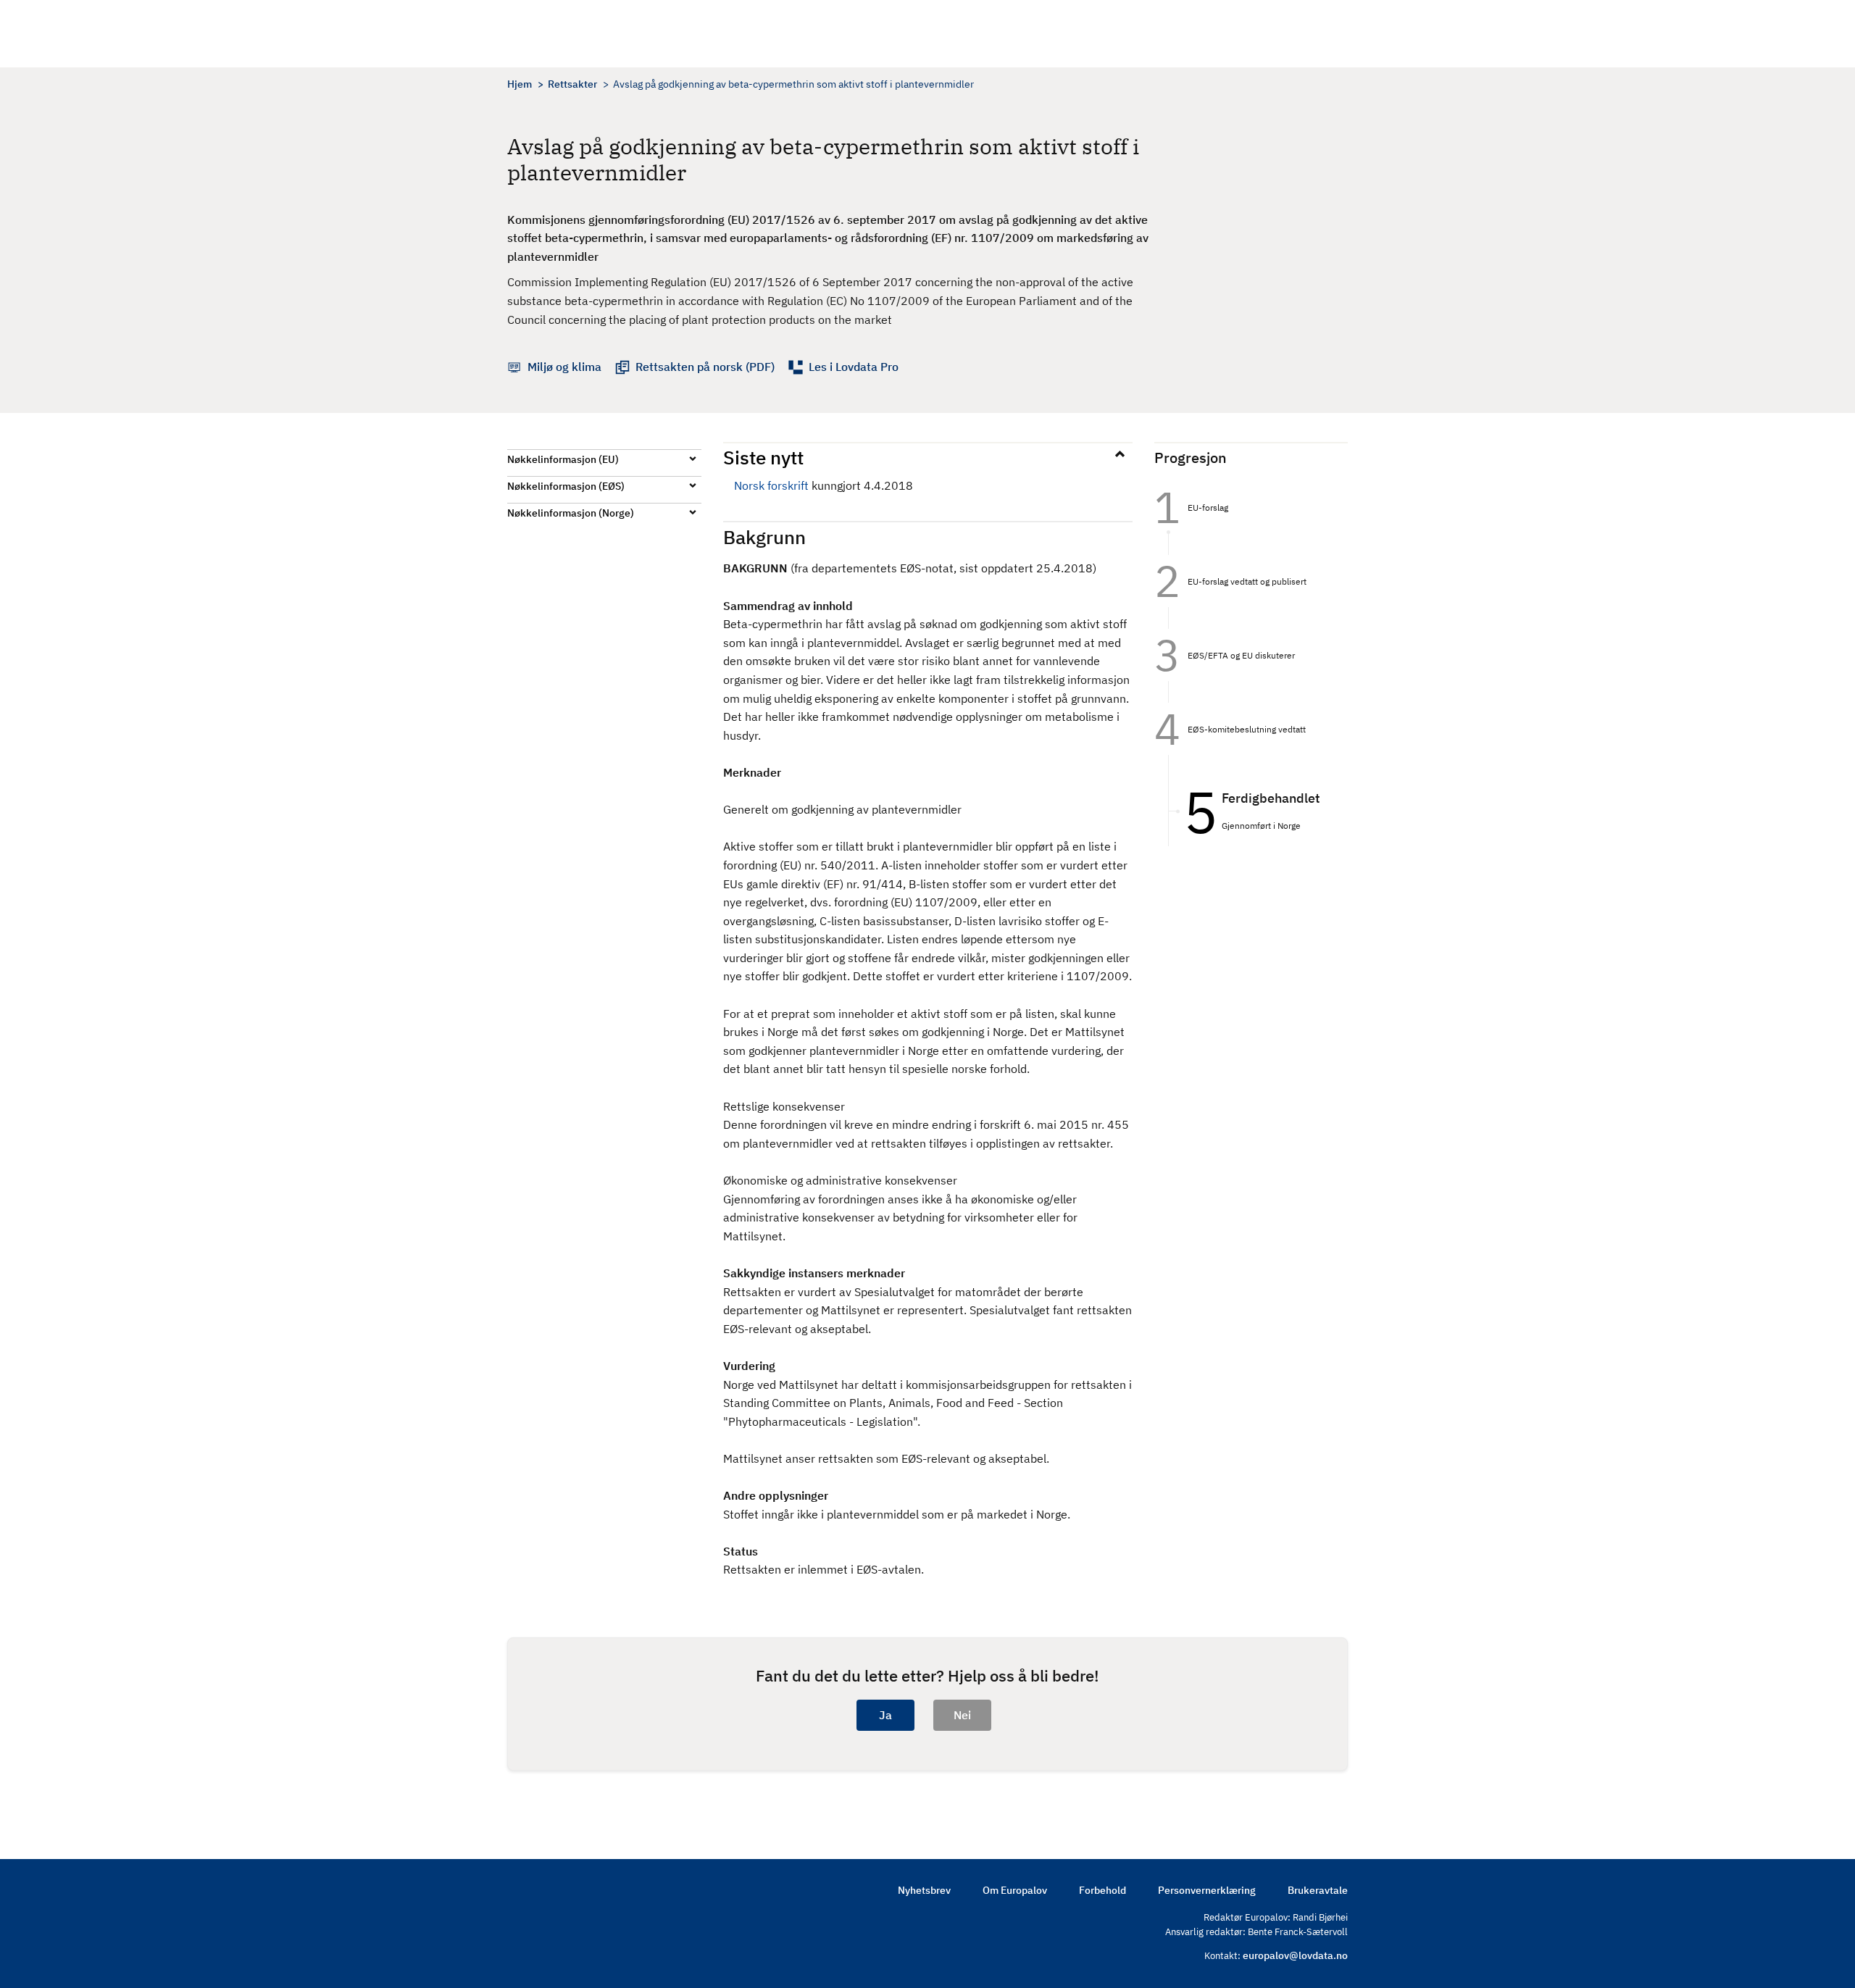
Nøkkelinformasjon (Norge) (571, 513)
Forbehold (1102, 1890)
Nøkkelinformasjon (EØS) (566, 486)
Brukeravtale (1318, 1890)
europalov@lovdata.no (1295, 1955)
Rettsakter (572, 84)
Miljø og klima (564, 367)
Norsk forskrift (771, 485)
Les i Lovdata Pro (854, 367)
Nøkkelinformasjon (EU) (563, 459)
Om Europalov (1015, 1890)
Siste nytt (763, 457)
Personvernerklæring (1207, 1890)
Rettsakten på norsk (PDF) (705, 367)
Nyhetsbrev (924, 1890)
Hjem (520, 84)
